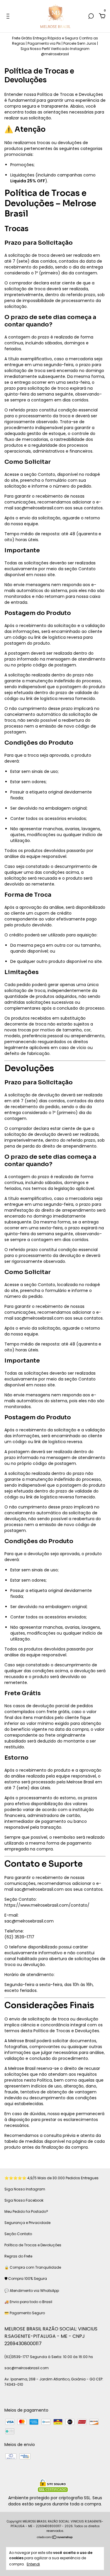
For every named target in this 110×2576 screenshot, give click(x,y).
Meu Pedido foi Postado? (26, 2211)
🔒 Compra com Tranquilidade (33, 2267)
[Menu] (9, 16)
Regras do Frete (18, 2256)
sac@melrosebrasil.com (39, 508)
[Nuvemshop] (55, 2538)
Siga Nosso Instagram (25, 2189)
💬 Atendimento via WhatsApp (32, 2291)
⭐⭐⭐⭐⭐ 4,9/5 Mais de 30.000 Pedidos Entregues (51, 2178)
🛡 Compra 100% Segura (26, 2279)
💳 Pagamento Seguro (25, 2313)
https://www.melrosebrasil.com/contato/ (47, 1905)
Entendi (33, 2564)
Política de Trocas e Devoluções (33, 2245)
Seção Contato (18, 2234)
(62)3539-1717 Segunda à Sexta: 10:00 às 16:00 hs (49, 2357)
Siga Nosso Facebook (24, 2200)
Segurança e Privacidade (27, 2223)
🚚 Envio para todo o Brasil (28, 2302)
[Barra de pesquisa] (91, 16)
